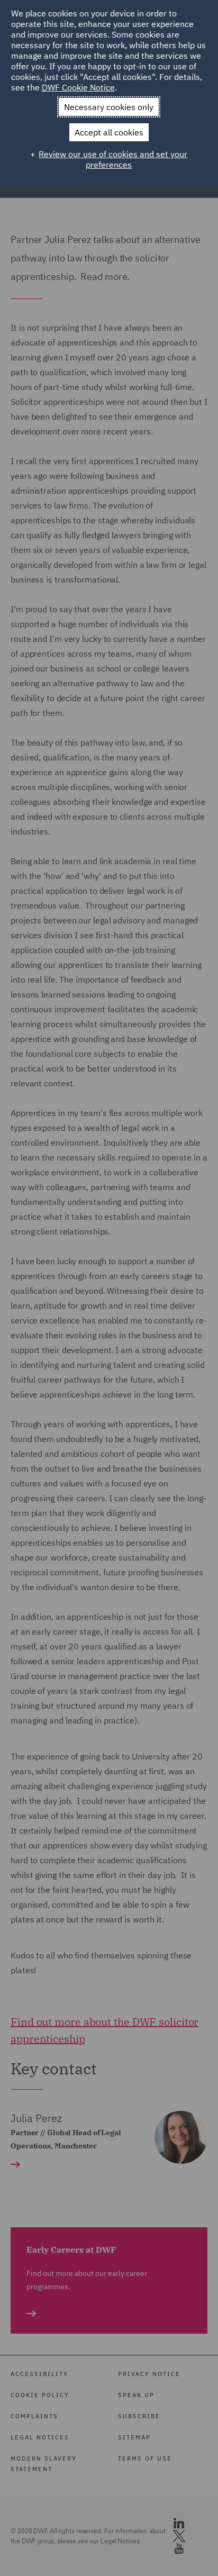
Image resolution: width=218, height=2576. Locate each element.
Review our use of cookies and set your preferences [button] (113, 159)
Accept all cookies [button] (109, 132)
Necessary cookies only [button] (109, 107)
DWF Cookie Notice (78, 87)
